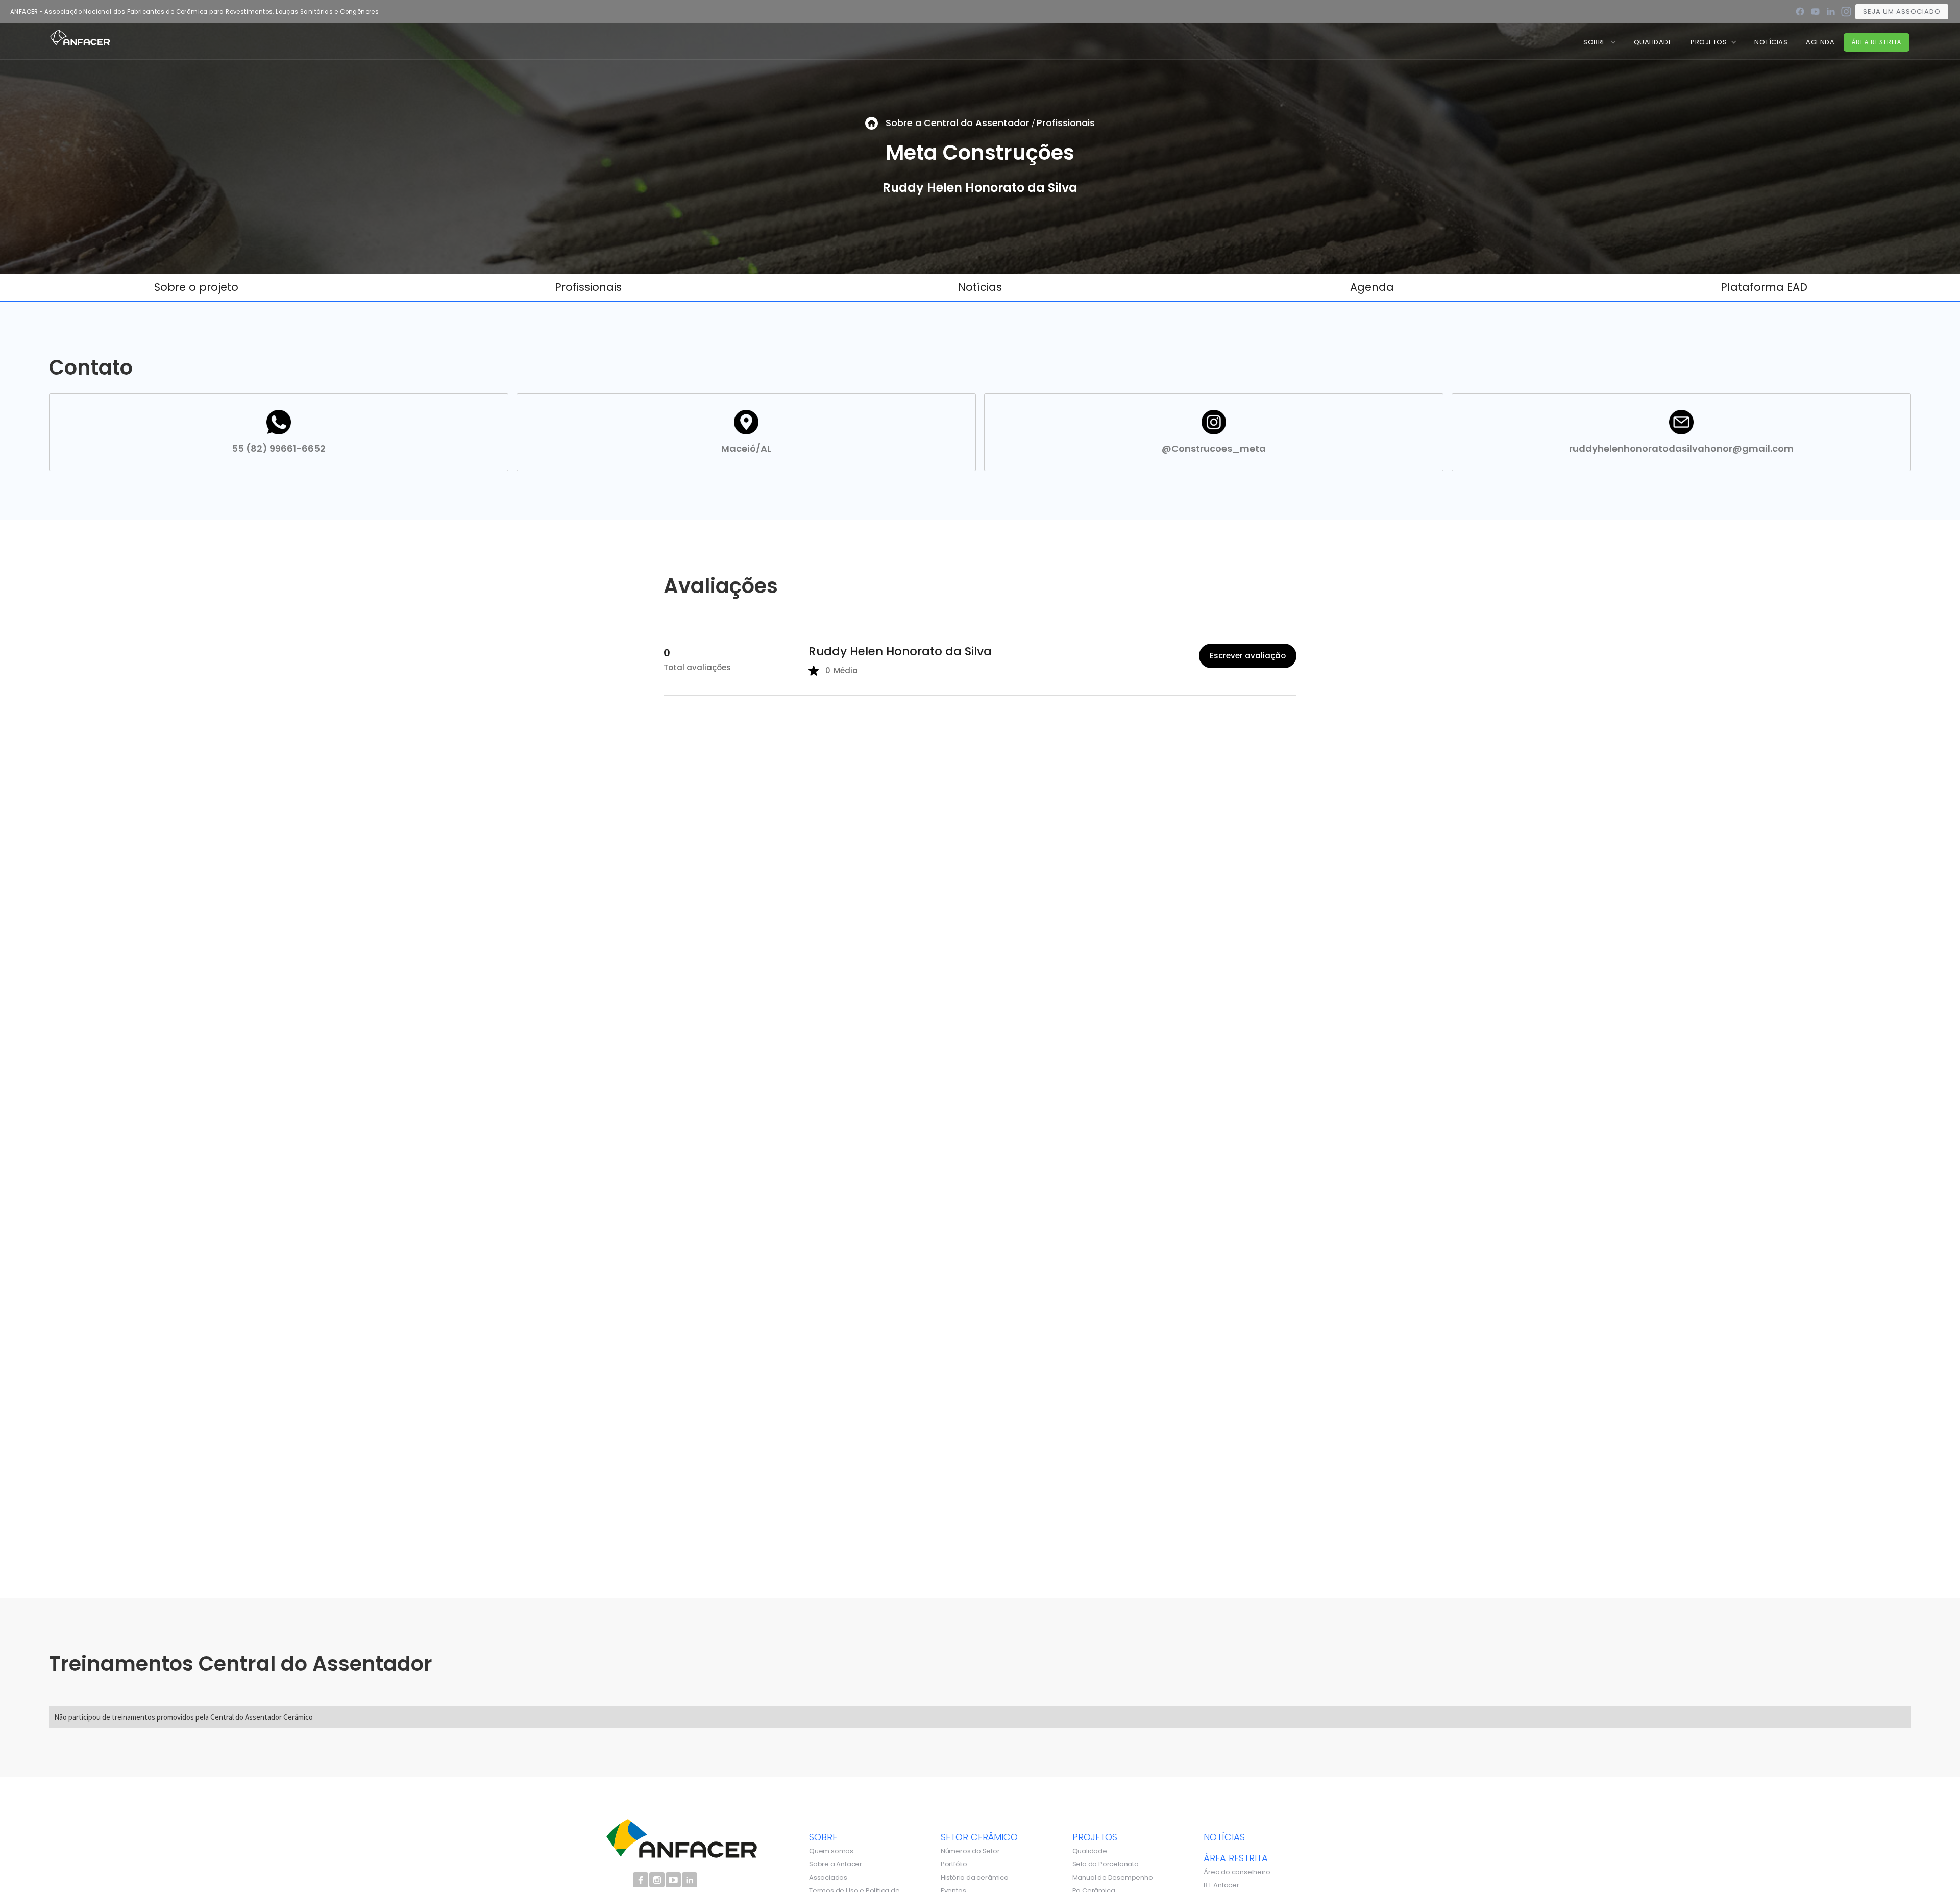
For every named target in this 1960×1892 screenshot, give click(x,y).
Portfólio (954, 1864)
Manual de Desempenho (1113, 1878)
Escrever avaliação (1248, 656)
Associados (828, 1878)
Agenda (1820, 42)
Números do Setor (970, 1851)
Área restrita (1877, 42)
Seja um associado (1902, 11)
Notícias (980, 287)
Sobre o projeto (196, 287)
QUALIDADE (1653, 42)
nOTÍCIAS (1771, 42)
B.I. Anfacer (1221, 1885)
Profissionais (1066, 123)
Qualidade (1090, 1851)
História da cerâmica (975, 1878)
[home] (80, 37)
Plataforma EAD (1764, 287)
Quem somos (831, 1851)
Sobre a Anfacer (836, 1864)
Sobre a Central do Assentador (958, 123)
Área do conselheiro (1237, 1872)
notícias (1224, 1837)
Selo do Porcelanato (1106, 1864)
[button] (1599, 42)
